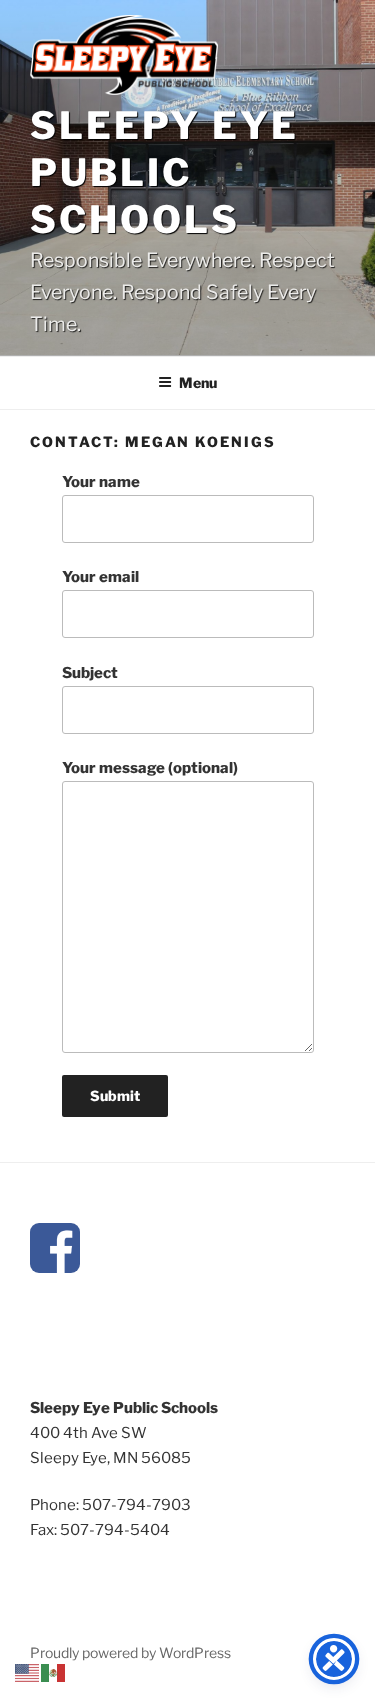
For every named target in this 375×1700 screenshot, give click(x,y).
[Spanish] (54, 1672)
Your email (100, 577)
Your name (101, 482)
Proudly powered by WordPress (130, 1652)
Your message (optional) (150, 768)
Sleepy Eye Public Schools (164, 172)
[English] (28, 1672)
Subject (90, 673)
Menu (198, 382)
